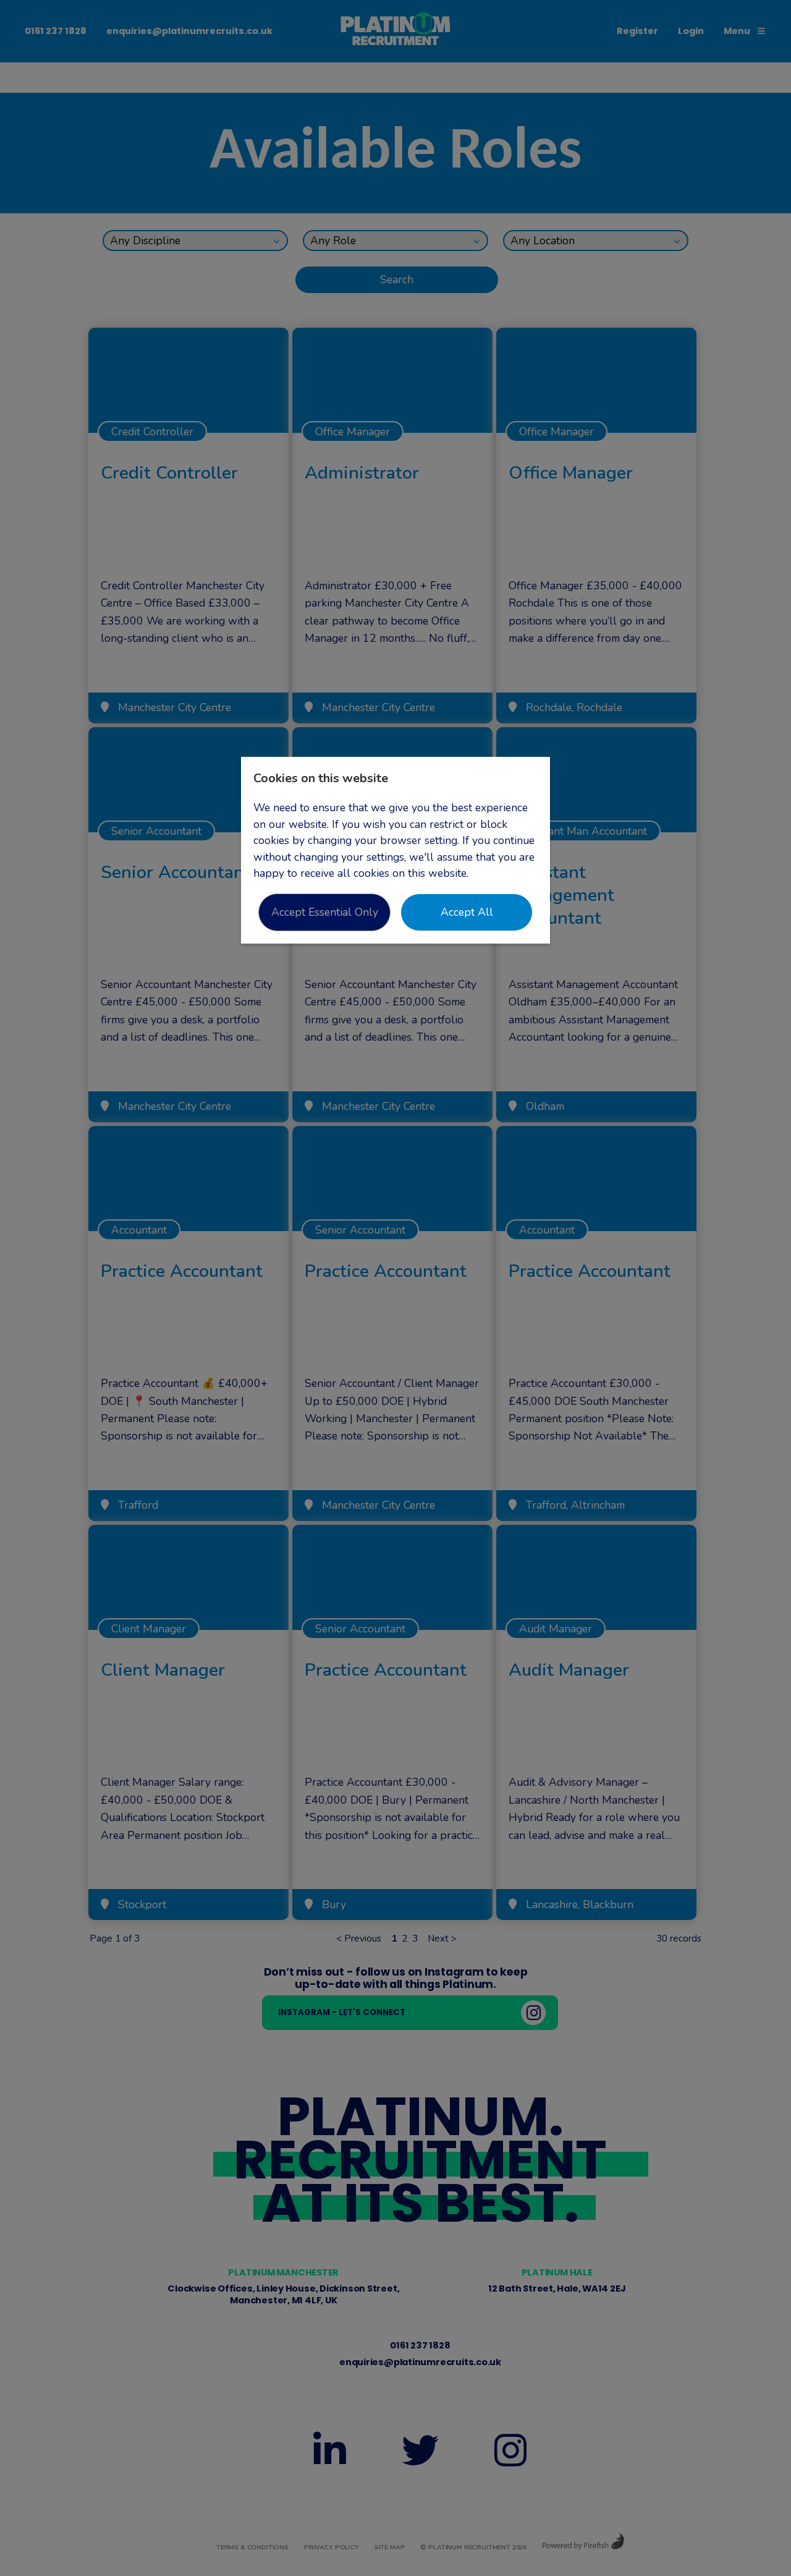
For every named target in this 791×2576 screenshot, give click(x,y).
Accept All (467, 912)
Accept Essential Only (325, 912)
